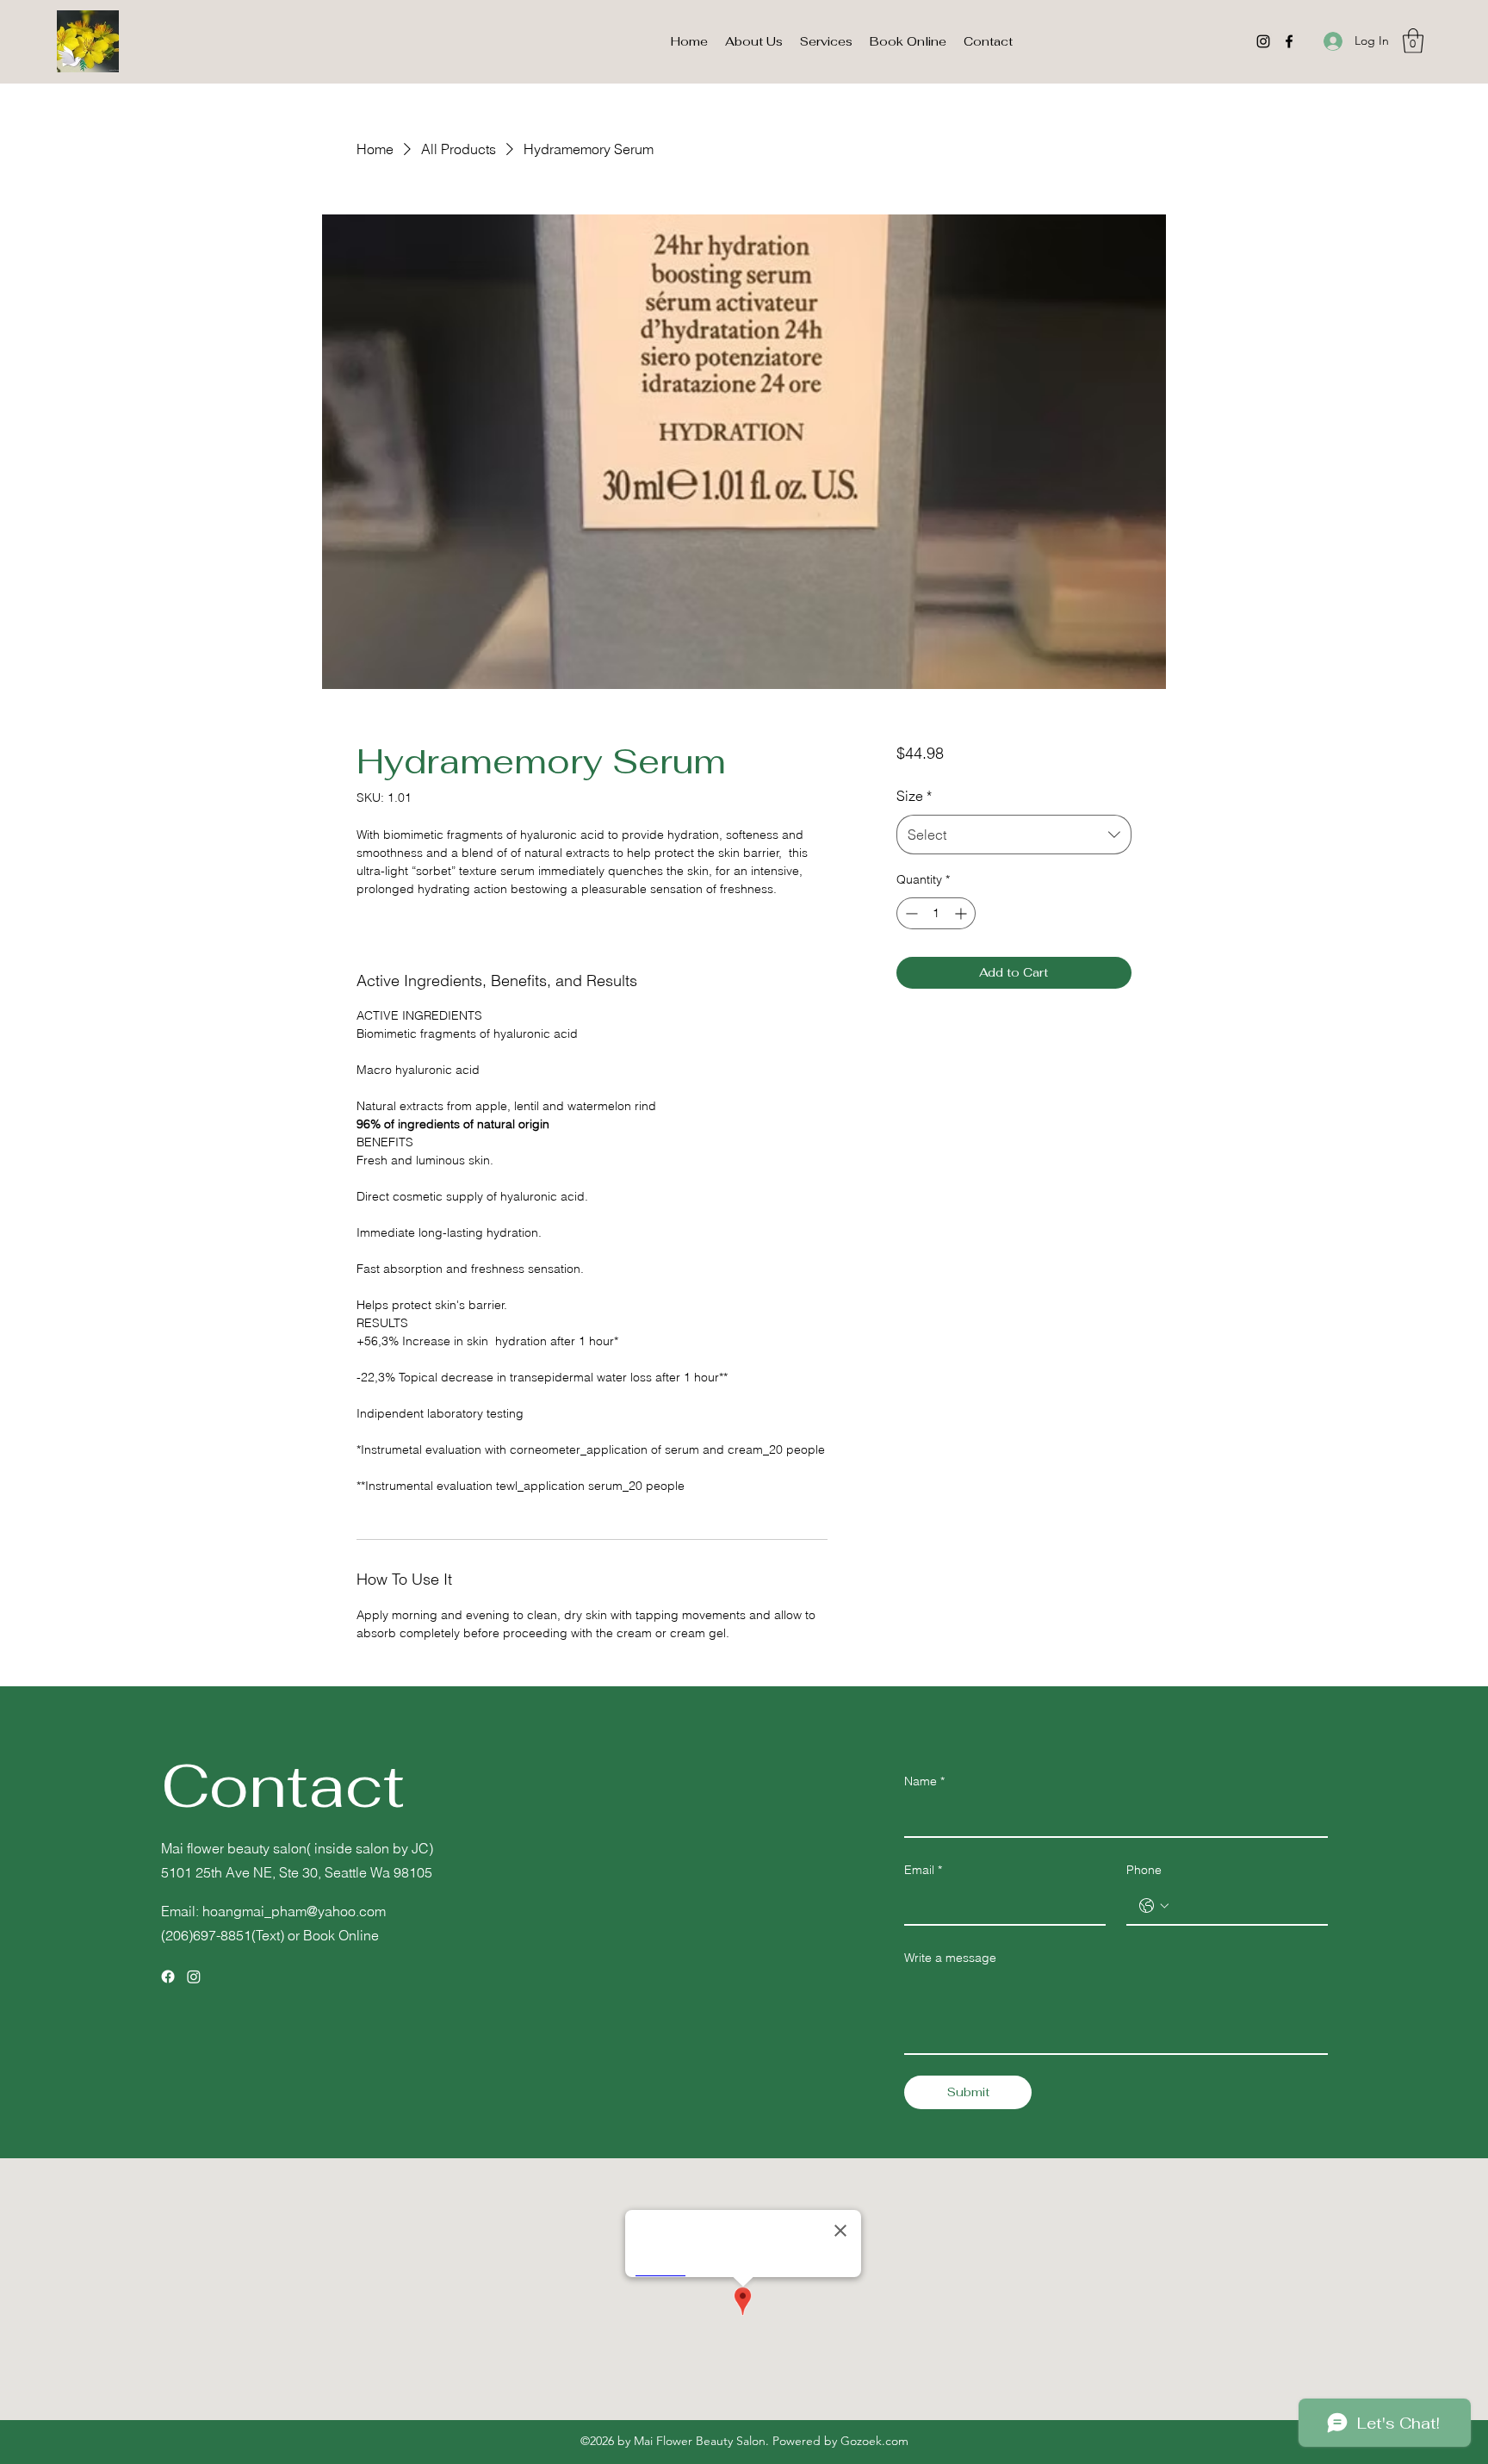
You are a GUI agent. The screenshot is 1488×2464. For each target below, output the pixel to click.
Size (914, 796)
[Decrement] (910, 913)
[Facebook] (1289, 41)
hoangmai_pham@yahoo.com (294, 1911)
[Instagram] (1263, 41)
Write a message (950, 1958)
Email (923, 1870)
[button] (1413, 41)
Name (924, 1781)
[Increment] (962, 913)
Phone (1144, 1870)
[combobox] (1014, 835)
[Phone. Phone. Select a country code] (1154, 1906)
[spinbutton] (936, 913)
